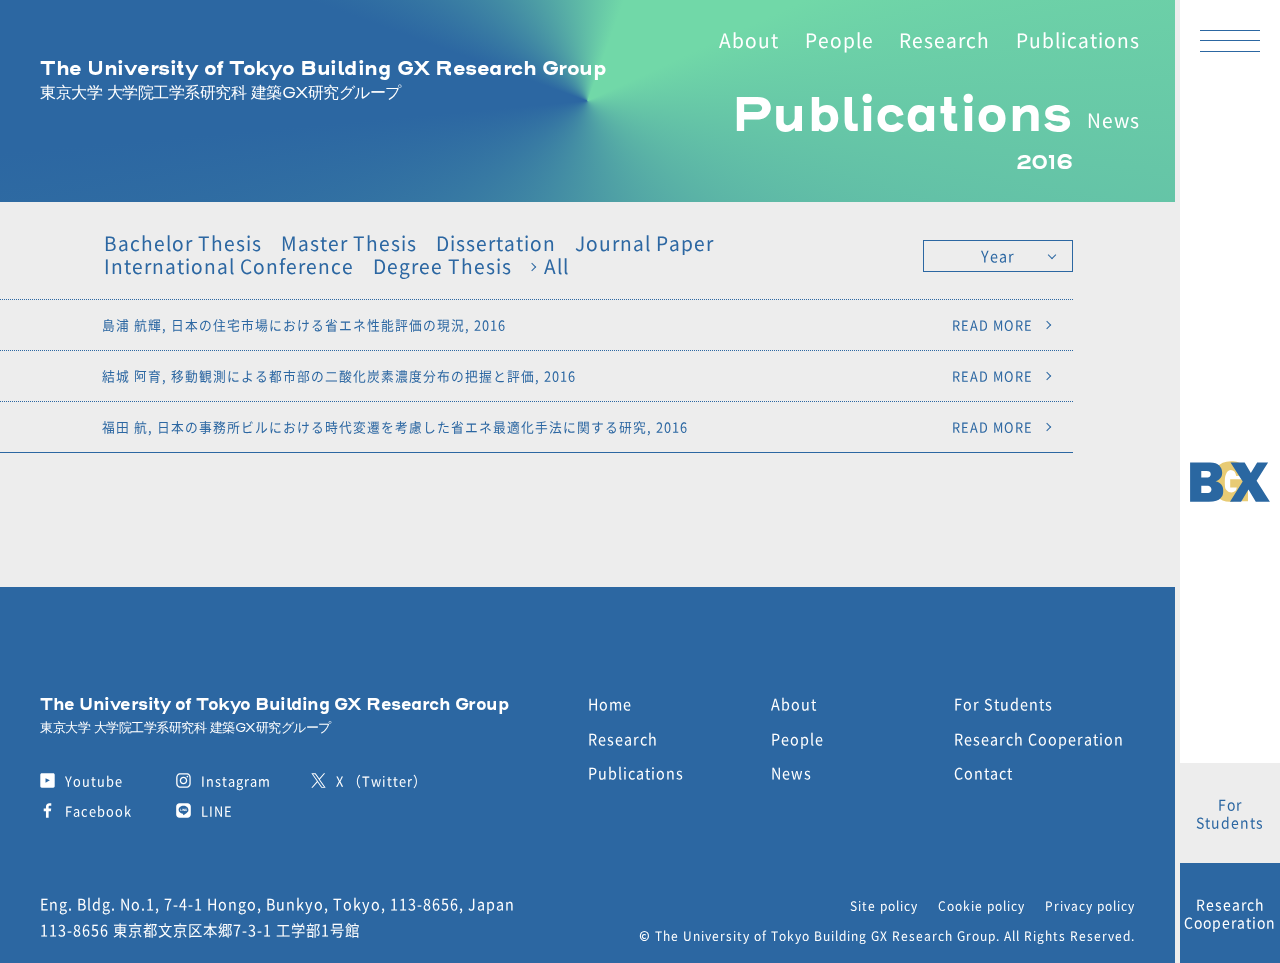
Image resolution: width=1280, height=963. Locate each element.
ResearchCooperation (1230, 913)
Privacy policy (1090, 905)
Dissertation (496, 243)
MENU (1230, 40)
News (1113, 120)
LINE (217, 810)
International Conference (229, 266)
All (556, 266)
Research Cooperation (1039, 738)
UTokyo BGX (1230, 482)
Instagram (236, 780)
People (839, 40)
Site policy (884, 905)
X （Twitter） (381, 780)
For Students (1003, 703)
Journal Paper (644, 243)
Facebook (98, 810)
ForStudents (1230, 813)
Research (944, 40)
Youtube (94, 780)
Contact (983, 772)
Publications (1078, 40)
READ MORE (992, 324)
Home (610, 703)
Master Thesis (349, 243)
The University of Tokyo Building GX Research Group (323, 79)
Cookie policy (981, 905)
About (749, 40)
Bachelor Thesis (183, 243)
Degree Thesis (442, 266)
